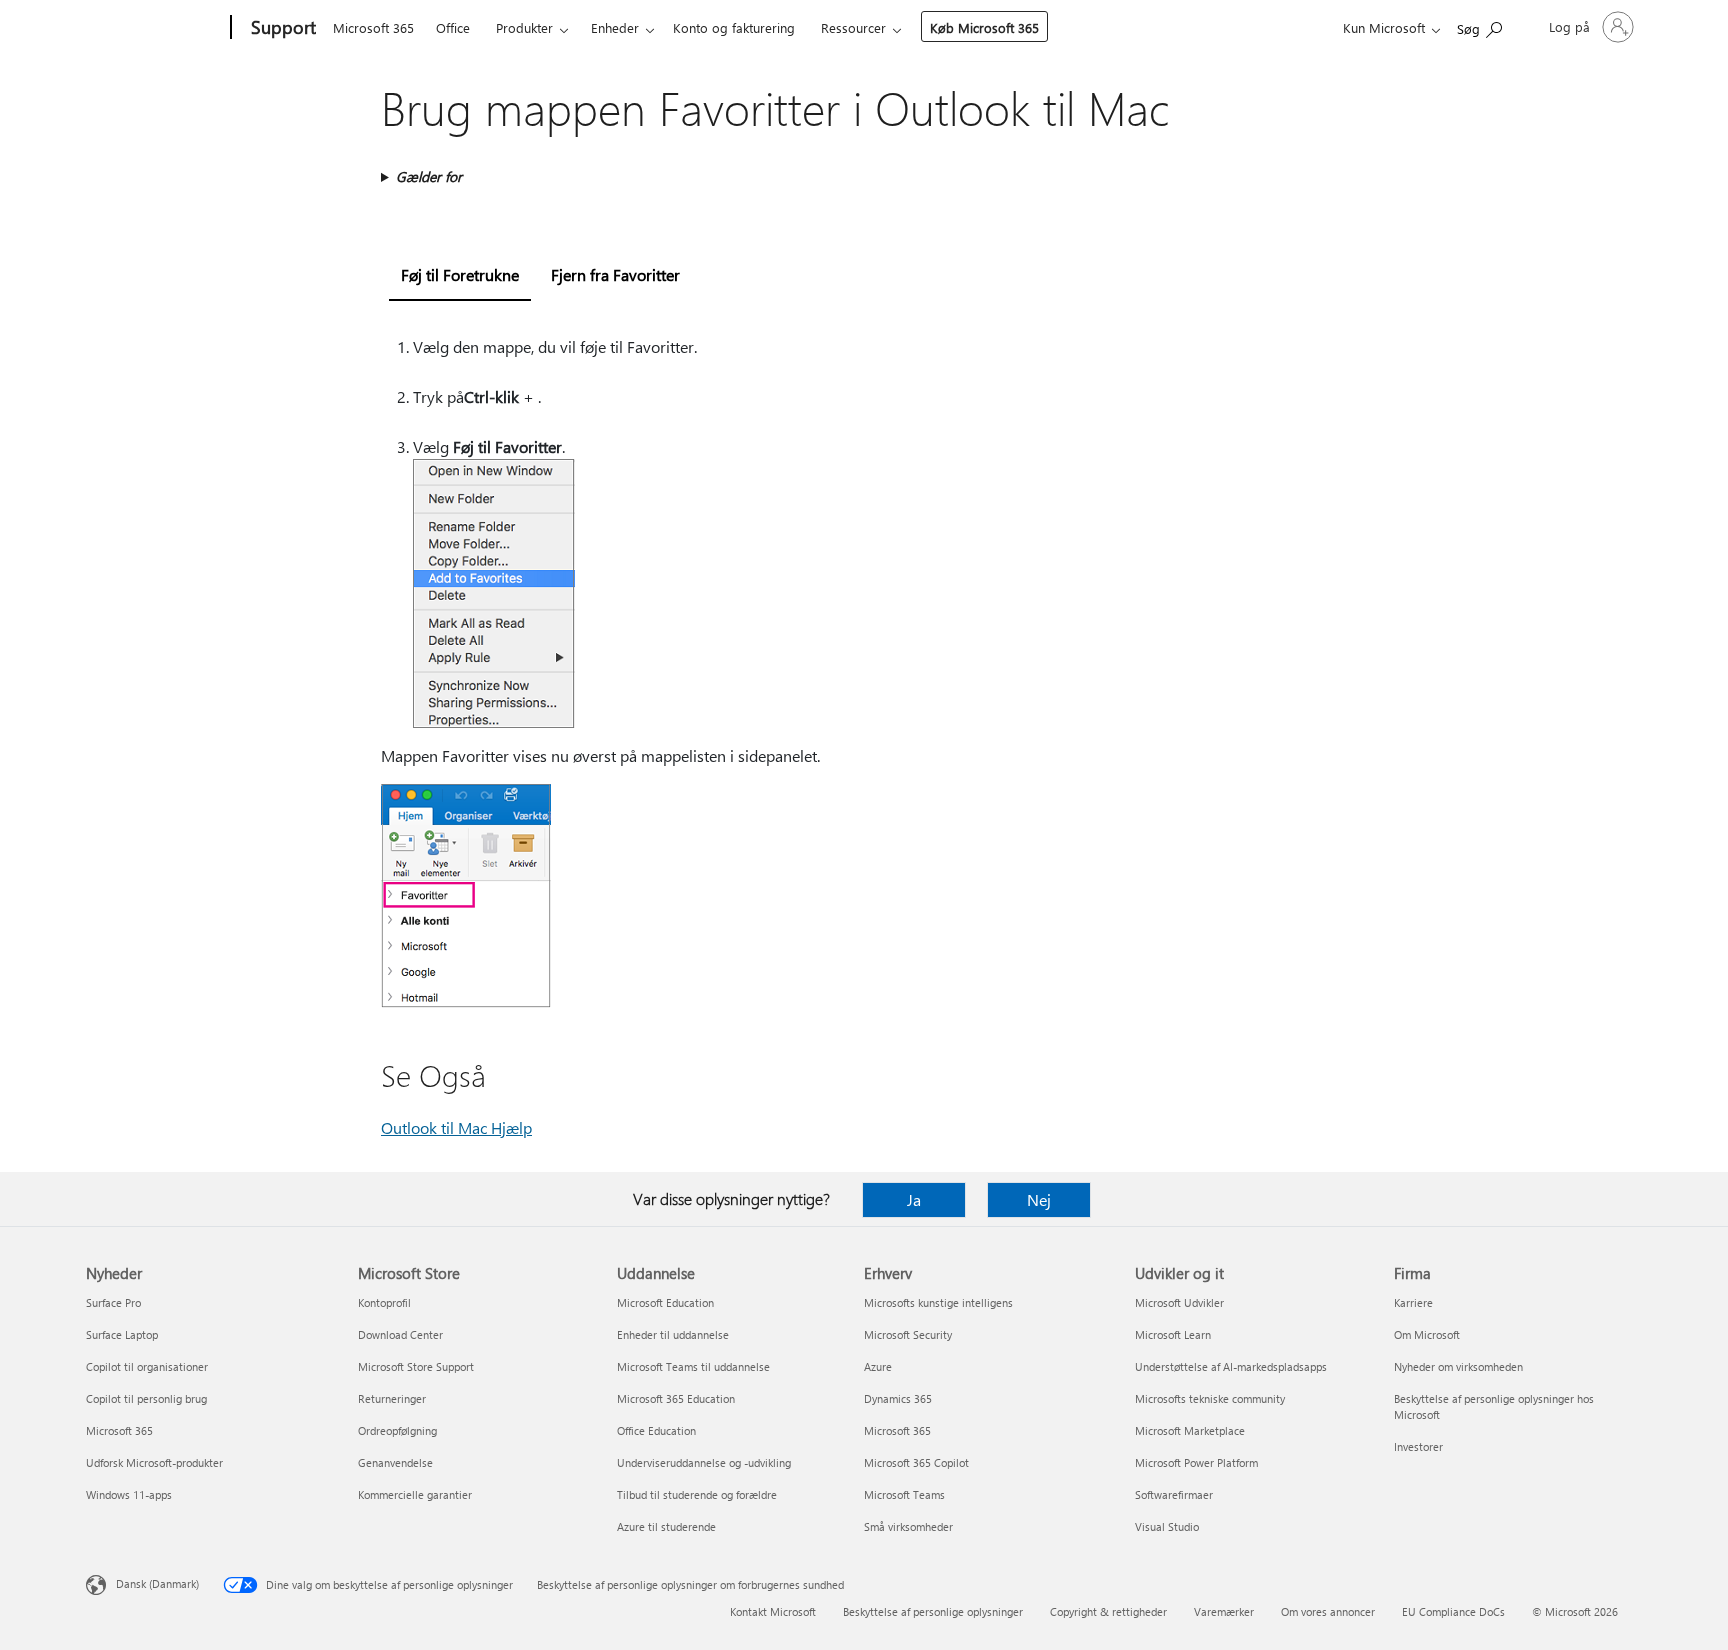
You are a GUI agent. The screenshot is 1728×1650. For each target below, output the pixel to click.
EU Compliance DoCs (1453, 1611)
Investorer (1418, 1446)
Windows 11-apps (129, 1494)
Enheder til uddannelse (673, 1334)
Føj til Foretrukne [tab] (460, 274)
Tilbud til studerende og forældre (697, 1494)
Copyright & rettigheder (1108, 1611)
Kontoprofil (384, 1302)
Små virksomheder (908, 1526)
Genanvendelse (395, 1462)
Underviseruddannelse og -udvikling (704, 1462)
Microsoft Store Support (416, 1366)
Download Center (400, 1334)
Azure (878, 1366)
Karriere (1413, 1302)
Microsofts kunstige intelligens (938, 1302)
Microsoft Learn (1173, 1334)
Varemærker (1224, 1611)
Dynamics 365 (898, 1398)
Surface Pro (113, 1302)
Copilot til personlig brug (146, 1398)
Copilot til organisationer (147, 1366)
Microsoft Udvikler (1179, 1302)
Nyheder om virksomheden (1458, 1366)
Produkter (524, 27)
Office (453, 27)
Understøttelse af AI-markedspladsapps (1231, 1366)
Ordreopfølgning (397, 1430)
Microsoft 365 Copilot (916, 1462)
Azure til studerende (666, 1526)
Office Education (656, 1430)
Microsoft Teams (904, 1494)
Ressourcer (853, 27)
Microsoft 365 (373, 27)
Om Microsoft (1427, 1334)
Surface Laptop (122, 1334)
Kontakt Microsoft (773, 1611)
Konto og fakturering (734, 27)
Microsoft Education (665, 1302)
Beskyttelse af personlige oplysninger (933, 1611)
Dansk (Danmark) (157, 1583)
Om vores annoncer (1328, 1611)
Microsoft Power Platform (1196, 1462)
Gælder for (429, 176)
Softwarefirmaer (1174, 1494)
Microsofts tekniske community (1210, 1398)
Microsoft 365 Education (676, 1398)
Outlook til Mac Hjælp (456, 1127)
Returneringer (392, 1398)
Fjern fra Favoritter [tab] (615, 274)
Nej (1039, 1199)
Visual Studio (1167, 1526)
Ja (914, 1199)
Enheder (615, 27)
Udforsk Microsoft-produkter (154, 1462)
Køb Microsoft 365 (984, 27)
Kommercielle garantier (415, 1494)
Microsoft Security (908, 1334)
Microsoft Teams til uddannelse (693, 1366)
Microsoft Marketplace (1190, 1430)
